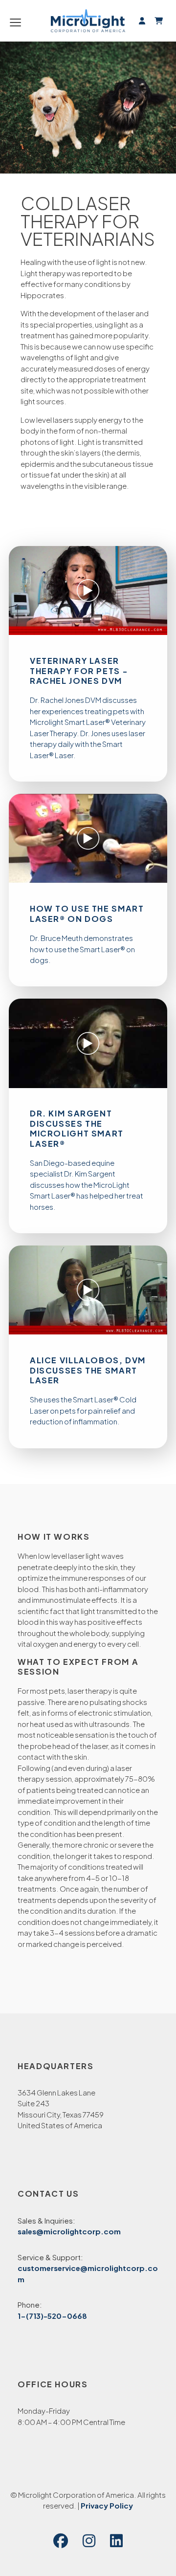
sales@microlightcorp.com (69, 2231)
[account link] (142, 20)
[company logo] (88, 21)
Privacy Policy (107, 2505)
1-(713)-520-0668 (52, 2316)
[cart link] (157, 20)
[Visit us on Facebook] (61, 2541)
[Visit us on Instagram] (89, 2541)
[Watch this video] (88, 590)
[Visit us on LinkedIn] (116, 2541)
